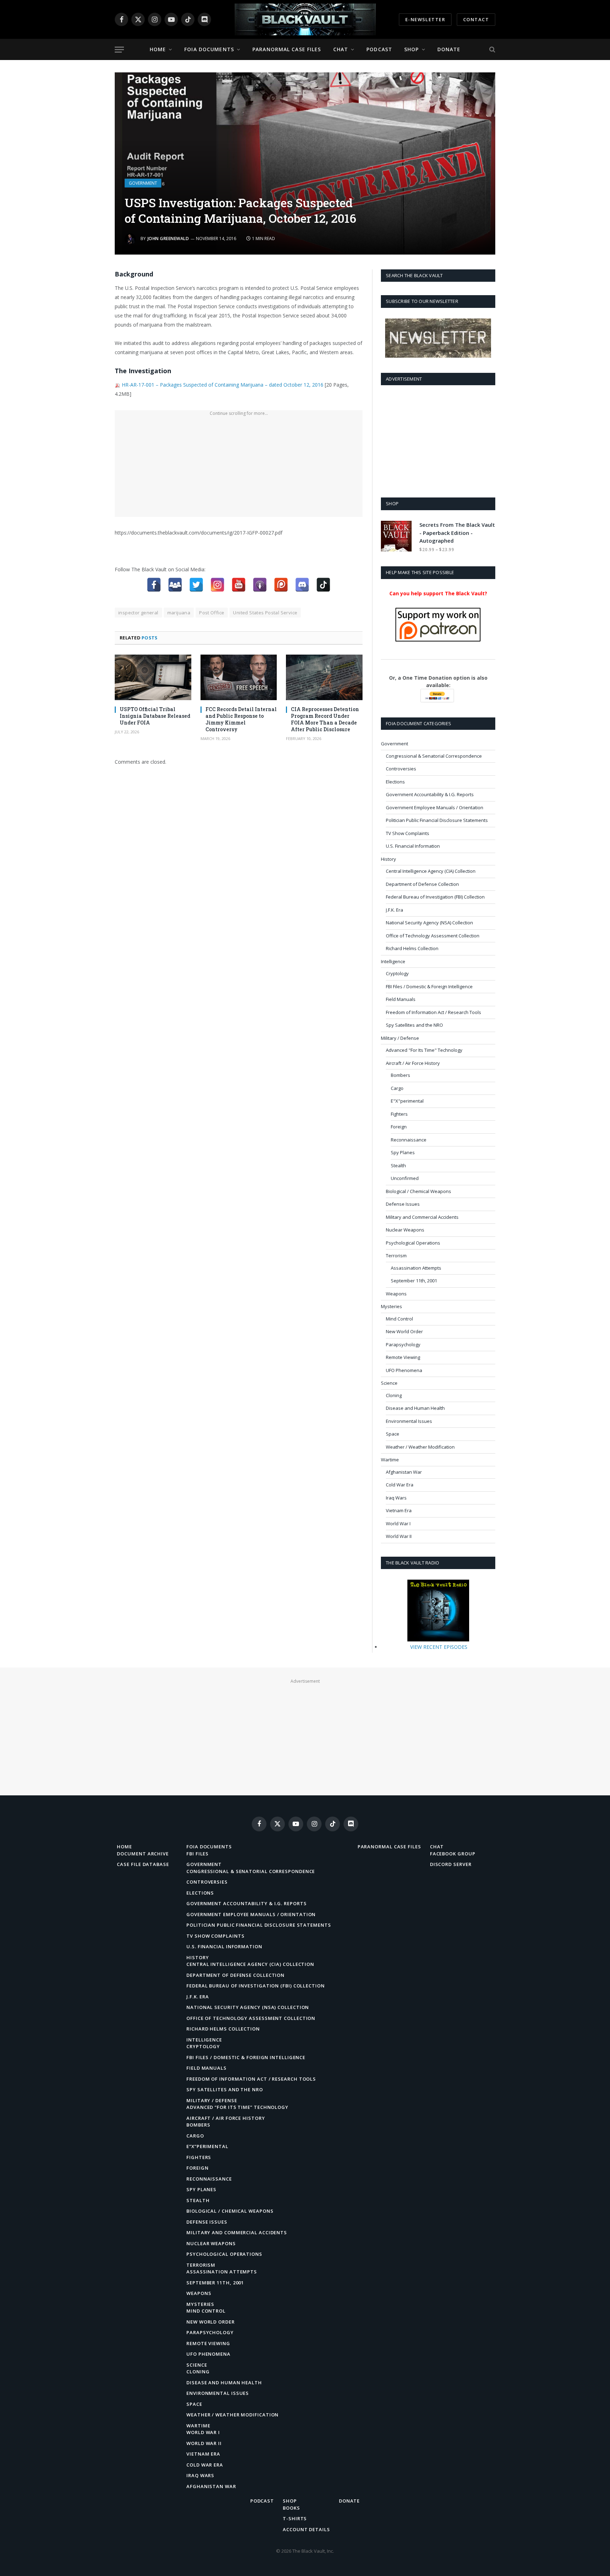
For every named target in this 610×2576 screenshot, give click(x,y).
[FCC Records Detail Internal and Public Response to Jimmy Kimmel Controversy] (239, 677)
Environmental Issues (409, 1421)
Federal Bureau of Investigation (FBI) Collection (435, 897)
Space (393, 1434)
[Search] (492, 50)
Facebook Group (453, 1854)
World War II (399, 1536)
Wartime (390, 1460)
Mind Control (399, 1319)
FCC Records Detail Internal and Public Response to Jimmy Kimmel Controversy (241, 719)
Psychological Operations (413, 1243)
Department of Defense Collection (422, 884)
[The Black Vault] (305, 19)
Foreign (399, 1127)
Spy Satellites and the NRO (414, 1025)
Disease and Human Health (415, 1408)
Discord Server (451, 1864)
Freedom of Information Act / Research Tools (433, 1012)
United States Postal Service (265, 613)
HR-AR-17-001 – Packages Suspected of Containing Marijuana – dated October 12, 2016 (223, 385)
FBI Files (198, 1854)
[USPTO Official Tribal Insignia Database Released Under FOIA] (153, 677)
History (388, 859)
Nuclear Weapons (405, 1230)
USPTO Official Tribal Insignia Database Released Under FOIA (155, 716)
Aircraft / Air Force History (413, 1063)
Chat (341, 49)
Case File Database (143, 1864)
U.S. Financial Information (413, 846)
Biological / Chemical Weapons (418, 1191)
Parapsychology (403, 1344)
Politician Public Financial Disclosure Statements (437, 820)
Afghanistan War (404, 1472)
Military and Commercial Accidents (422, 1217)
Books (291, 2508)
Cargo (397, 1088)
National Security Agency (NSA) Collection (429, 923)
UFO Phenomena (404, 1370)
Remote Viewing (403, 1357)
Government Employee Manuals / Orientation (435, 807)
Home (158, 49)
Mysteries (391, 1306)
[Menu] (119, 50)
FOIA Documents (209, 49)
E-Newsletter (425, 19)
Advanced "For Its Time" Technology (424, 1050)
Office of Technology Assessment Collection (433, 936)
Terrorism (396, 1256)
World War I (398, 1523)
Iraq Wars (396, 1498)
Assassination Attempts (416, 1268)
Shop (411, 49)
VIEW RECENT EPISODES (439, 1647)
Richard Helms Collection (412, 948)
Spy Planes (403, 1152)
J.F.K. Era (394, 910)
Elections (395, 782)
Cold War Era (400, 1485)
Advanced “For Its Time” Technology (237, 2107)
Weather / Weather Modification (420, 1447)
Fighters (399, 1114)
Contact (476, 19)
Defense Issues (403, 1204)
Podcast (379, 49)
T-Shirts (295, 2518)
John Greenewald (168, 238)
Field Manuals (401, 999)
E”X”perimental (207, 2146)
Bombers (400, 1075)
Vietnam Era (399, 1510)
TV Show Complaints (408, 833)
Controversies (401, 769)
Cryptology (397, 973)
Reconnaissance (409, 1140)
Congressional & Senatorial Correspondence (434, 756)
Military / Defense (400, 1038)
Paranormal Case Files (287, 49)
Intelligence (393, 961)
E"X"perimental (407, 1101)
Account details (306, 2529)
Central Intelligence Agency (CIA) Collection (431, 871)
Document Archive (143, 1854)
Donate (449, 49)
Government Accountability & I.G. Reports (430, 794)
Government (143, 183)
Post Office (212, 613)
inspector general (138, 613)
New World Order (404, 1331)
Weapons (396, 1294)
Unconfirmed (405, 1178)
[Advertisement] (239, 467)
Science (389, 1383)
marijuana (179, 613)
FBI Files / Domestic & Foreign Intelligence (429, 986)
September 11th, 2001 (414, 1281)
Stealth (398, 1165)
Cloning (394, 1395)
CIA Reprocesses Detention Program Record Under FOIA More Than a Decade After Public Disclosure (325, 719)
